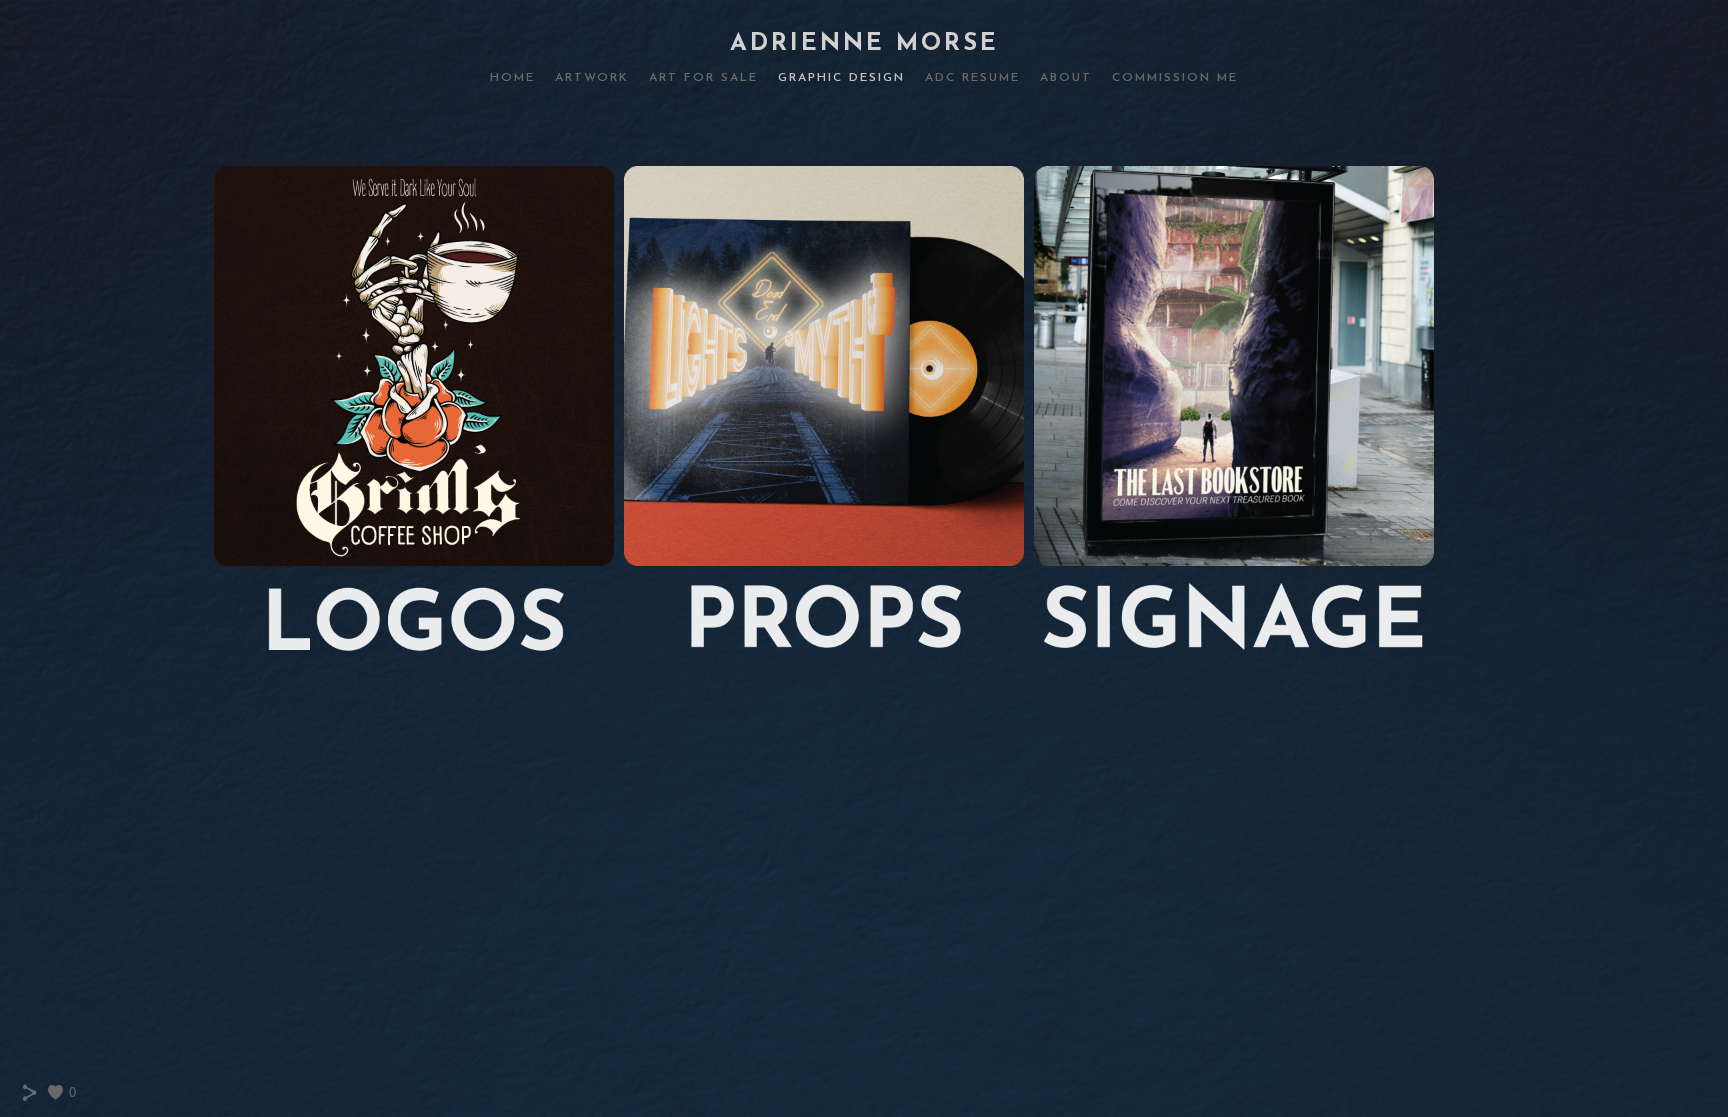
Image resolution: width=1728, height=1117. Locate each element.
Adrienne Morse (864, 44)
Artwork (592, 78)
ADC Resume (972, 78)
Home (512, 78)
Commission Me (1175, 78)
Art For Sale (703, 78)
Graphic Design (841, 78)
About (1066, 78)
